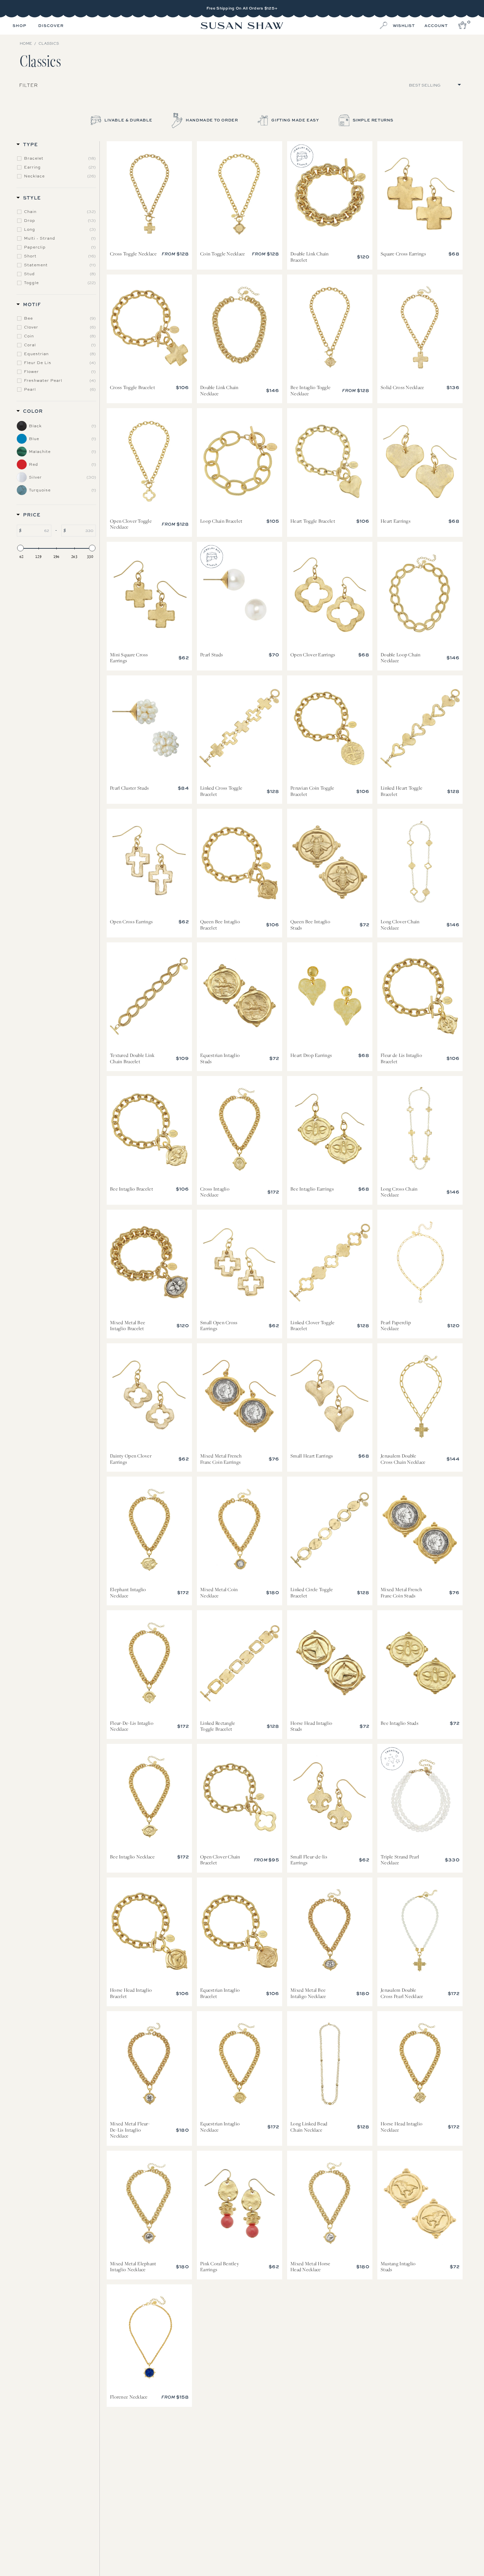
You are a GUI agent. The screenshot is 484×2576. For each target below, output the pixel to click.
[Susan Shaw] (242, 26)
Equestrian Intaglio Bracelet (240, 1931)
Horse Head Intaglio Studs (330, 1664)
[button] (19, 26)
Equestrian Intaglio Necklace (240, 2064)
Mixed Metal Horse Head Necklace (330, 2204)
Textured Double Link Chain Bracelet (149, 996)
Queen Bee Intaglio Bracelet (240, 862)
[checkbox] (60, 158)
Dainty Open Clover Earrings (149, 1397)
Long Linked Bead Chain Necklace (330, 2064)
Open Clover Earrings (330, 595)
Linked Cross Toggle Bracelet (240, 729)
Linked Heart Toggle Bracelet (420, 729)
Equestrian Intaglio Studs (240, 996)
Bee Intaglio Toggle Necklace (330, 328)
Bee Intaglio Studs (420, 1664)
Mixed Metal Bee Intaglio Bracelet (149, 1263)
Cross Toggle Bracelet (149, 328)
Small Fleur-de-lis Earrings (330, 1797)
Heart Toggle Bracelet (330, 461)
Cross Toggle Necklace (149, 195)
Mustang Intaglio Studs (420, 2204)
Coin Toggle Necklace (240, 195)
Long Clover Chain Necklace (420, 862)
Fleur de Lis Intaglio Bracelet (420, 996)
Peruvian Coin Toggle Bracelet (330, 729)
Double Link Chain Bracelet (330, 195)
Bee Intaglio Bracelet (149, 1129)
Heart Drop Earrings (330, 996)
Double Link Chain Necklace (240, 328)
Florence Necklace (149, 2338)
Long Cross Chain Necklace (420, 1129)
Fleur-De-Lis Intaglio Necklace (149, 1664)
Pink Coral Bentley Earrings (240, 2204)
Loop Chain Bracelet (240, 461)
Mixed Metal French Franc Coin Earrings (240, 1397)
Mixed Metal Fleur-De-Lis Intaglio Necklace (149, 2064)
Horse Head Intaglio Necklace (420, 2064)
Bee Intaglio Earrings (330, 1129)
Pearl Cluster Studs (149, 729)
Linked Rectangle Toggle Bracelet (240, 1664)
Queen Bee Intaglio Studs (330, 862)
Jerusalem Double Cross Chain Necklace (420, 1397)
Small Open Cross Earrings (240, 1263)
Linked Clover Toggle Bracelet (330, 1263)
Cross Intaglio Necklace (240, 1129)
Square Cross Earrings (420, 195)
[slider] (20, 548)
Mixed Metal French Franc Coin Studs (420, 1530)
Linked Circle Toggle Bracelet (330, 1530)
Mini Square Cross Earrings (149, 595)
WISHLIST (404, 26)
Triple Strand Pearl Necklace (420, 1797)
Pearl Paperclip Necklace (420, 1263)
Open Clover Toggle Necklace (149, 461)
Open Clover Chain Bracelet (240, 1797)
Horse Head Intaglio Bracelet (149, 1931)
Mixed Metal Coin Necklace (240, 1530)
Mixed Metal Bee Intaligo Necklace (330, 1931)
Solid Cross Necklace (420, 328)
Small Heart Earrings (330, 1397)
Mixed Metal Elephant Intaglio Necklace (149, 2204)
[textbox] (36, 531)
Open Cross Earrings (149, 862)
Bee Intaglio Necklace (149, 1797)
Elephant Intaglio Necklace (149, 1530)
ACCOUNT (436, 26)
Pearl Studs (240, 595)
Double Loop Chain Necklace (420, 595)
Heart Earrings (420, 461)
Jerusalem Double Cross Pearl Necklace (420, 1931)
